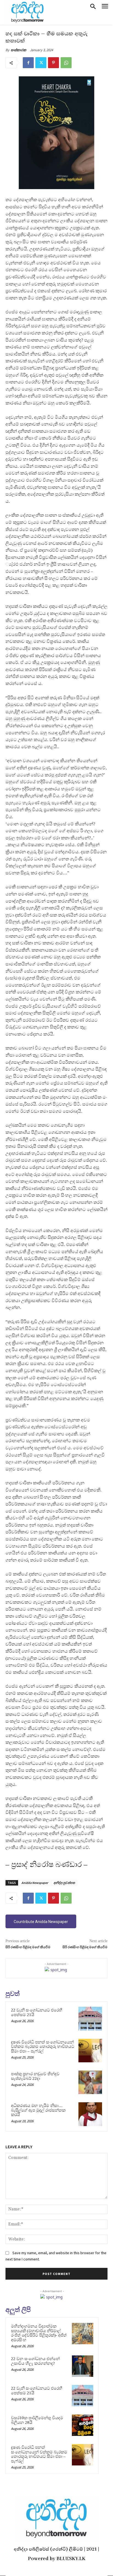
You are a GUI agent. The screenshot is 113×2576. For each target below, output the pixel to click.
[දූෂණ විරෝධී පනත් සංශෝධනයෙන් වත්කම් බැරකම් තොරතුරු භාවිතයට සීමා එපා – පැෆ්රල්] (90, 2051)
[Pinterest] (53, 63)
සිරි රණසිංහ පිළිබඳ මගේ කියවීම (28, 1947)
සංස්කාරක (19, 50)
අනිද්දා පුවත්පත (64, 1883)
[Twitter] (41, 63)
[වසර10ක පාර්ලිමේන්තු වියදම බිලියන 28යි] (83, 2425)
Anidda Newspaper (35, 1883)
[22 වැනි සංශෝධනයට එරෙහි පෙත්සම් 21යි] (90, 2019)
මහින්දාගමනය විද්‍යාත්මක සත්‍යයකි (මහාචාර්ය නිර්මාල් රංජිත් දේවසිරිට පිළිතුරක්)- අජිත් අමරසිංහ (39, 2333)
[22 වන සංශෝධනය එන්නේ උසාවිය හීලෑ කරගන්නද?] (83, 2366)
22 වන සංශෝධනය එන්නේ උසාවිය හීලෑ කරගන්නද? (35, 2361)
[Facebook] (28, 63)
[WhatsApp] (66, 63)
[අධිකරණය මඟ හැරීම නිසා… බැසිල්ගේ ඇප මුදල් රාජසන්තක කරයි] (90, 2114)
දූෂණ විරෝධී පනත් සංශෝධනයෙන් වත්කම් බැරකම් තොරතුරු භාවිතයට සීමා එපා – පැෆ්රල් (43, 2047)
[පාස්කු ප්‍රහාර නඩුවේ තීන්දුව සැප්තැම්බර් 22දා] (90, 2082)
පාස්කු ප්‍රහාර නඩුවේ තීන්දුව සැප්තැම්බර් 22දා (35, 2076)
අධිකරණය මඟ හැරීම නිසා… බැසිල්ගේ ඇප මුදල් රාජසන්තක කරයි (38, 2110)
